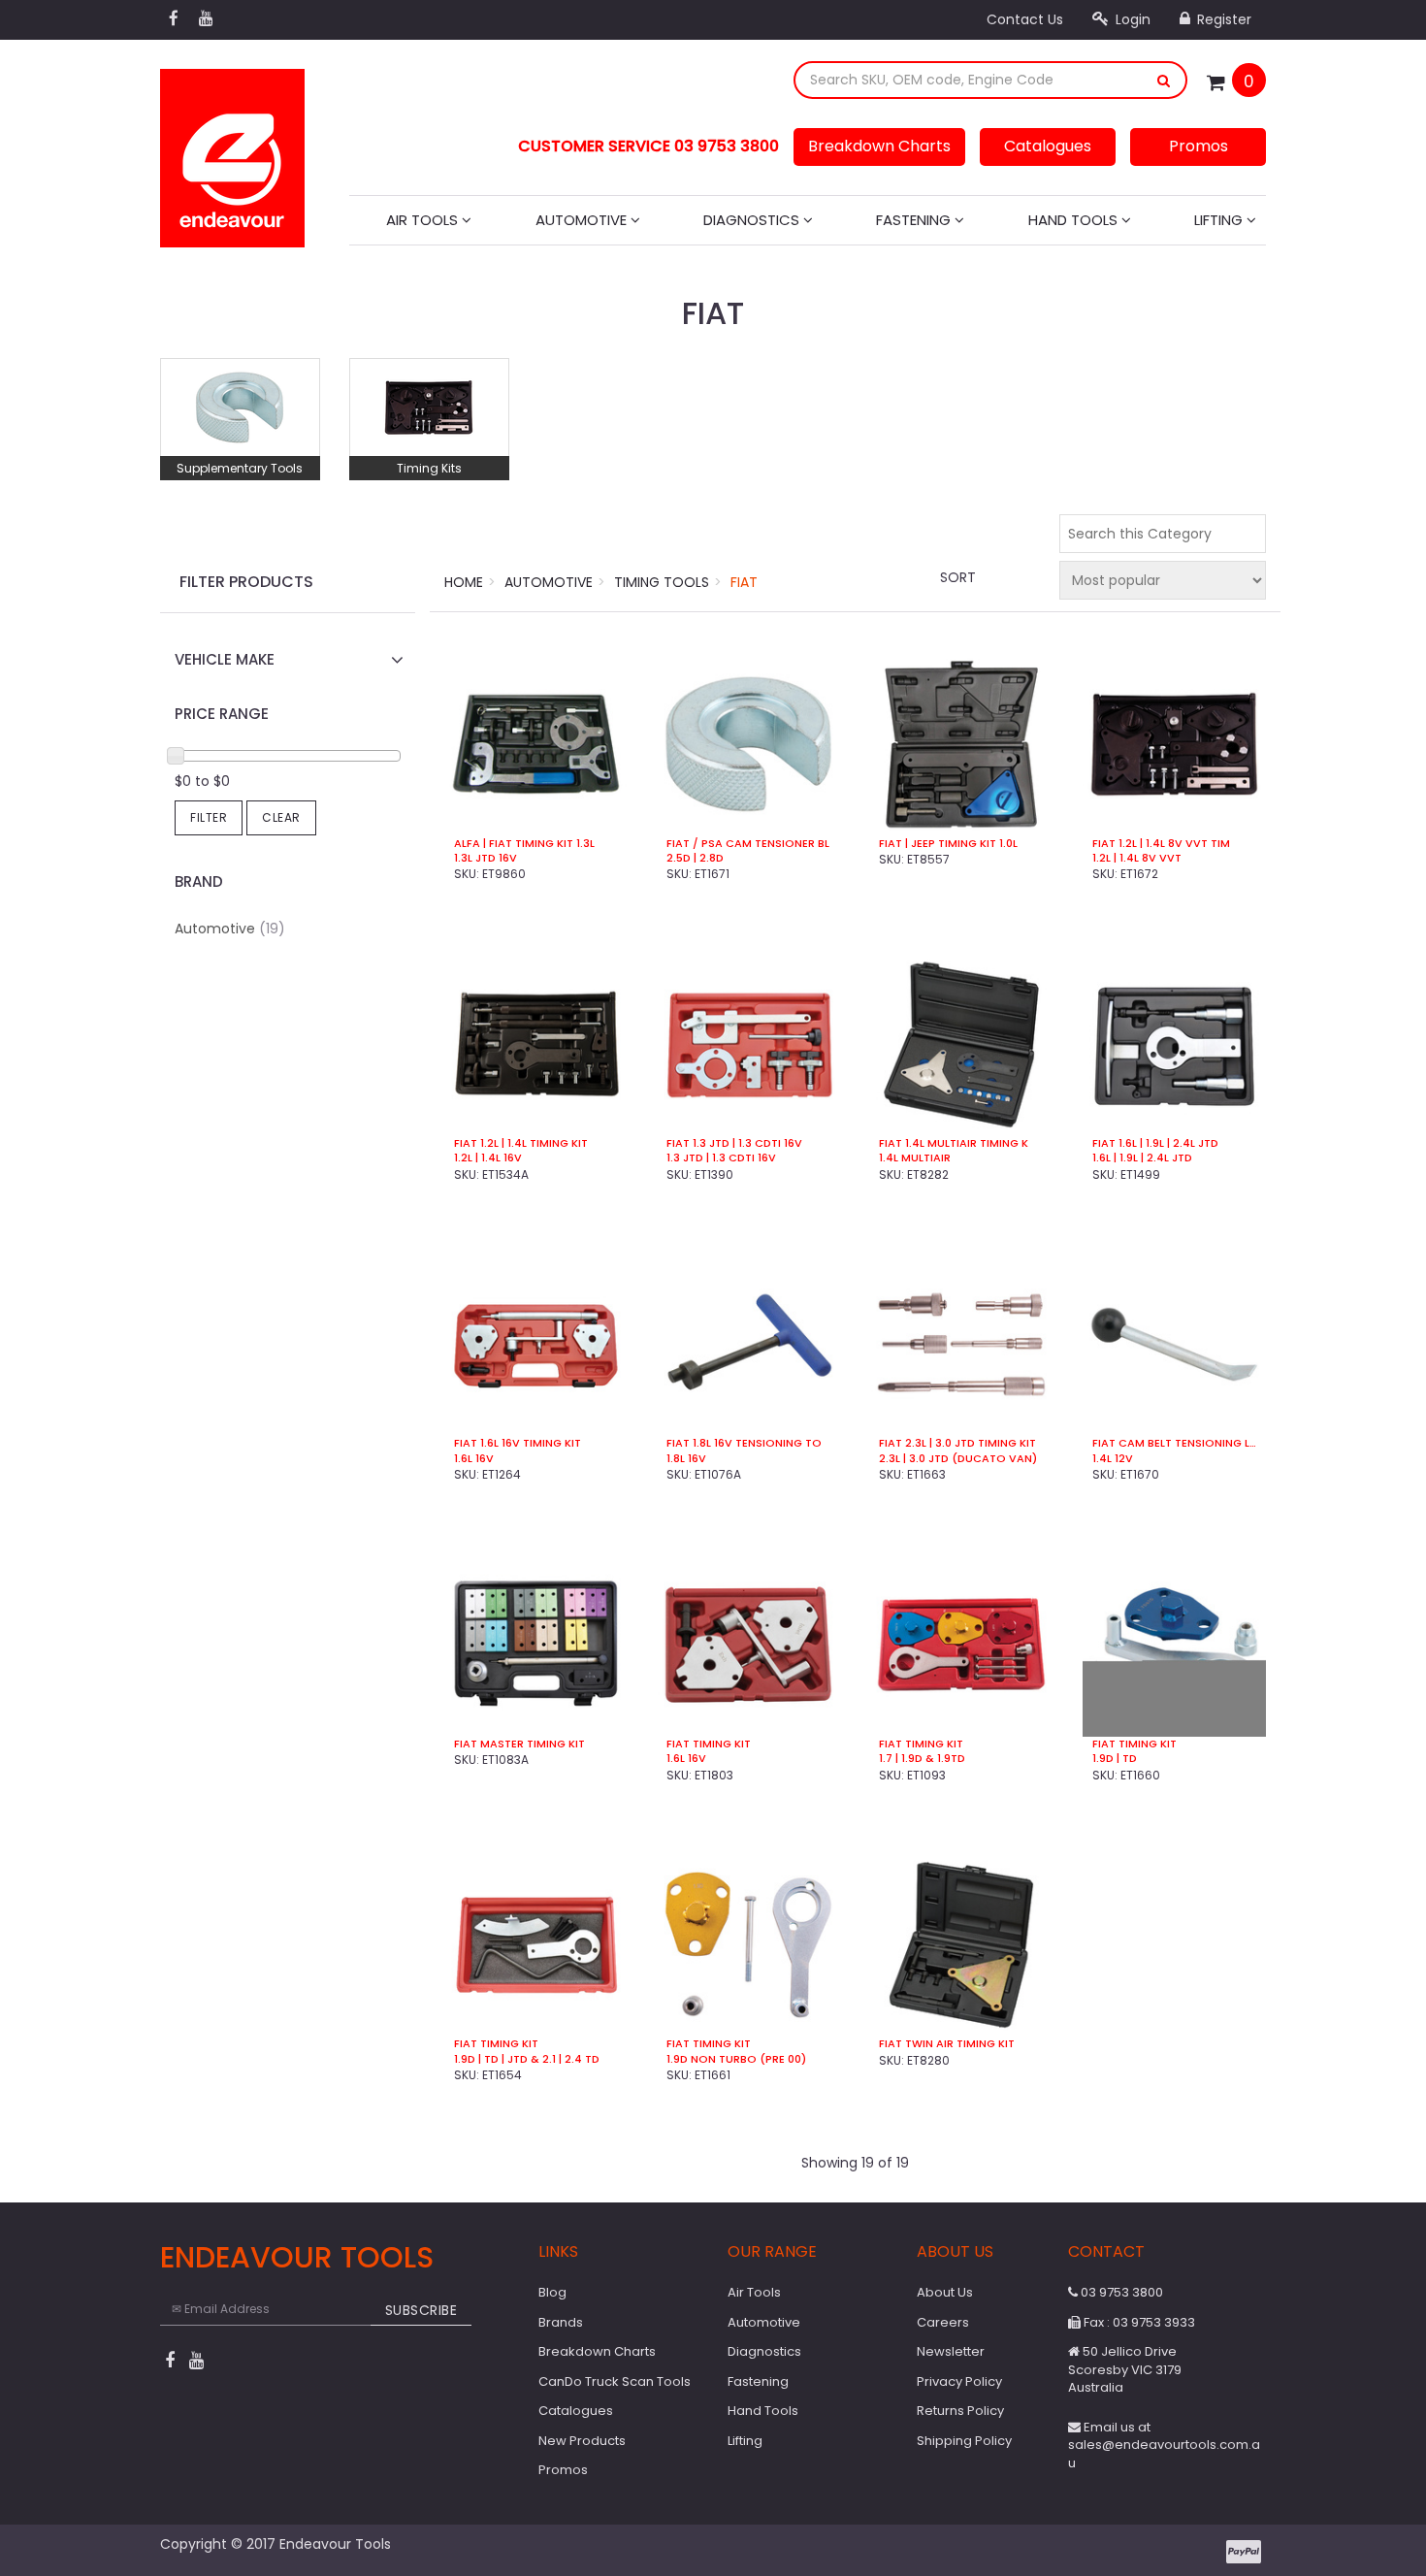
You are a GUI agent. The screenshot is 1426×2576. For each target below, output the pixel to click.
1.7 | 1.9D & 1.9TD (922, 1759)
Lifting (1220, 220)
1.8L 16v (686, 1459)
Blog (552, 2292)
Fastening (915, 220)
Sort (958, 577)
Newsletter (951, 2351)
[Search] (1164, 80)
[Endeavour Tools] (232, 152)
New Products (582, 2441)
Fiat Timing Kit (709, 1744)
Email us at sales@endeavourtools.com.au (1164, 2445)
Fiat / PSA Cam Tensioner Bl (748, 844)
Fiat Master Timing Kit (519, 1744)
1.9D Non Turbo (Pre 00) (736, 2059)
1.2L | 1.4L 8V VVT (1137, 858)
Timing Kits (429, 468)
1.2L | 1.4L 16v (488, 1158)
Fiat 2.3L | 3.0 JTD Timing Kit (957, 1443)
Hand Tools (1075, 220)
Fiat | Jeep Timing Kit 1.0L (948, 844)
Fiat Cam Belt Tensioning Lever (1174, 1443)
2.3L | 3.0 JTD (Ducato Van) (958, 1459)
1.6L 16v (474, 1459)
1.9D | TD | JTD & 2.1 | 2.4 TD (527, 2059)
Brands (561, 2322)
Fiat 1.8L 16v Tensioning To (744, 1443)
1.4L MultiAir (915, 1158)
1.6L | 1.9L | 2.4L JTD (1142, 1158)
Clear (281, 817)
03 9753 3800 (1120, 2292)
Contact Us (1025, 19)
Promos (1199, 146)
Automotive (583, 220)
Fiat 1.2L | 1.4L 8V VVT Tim (1161, 844)
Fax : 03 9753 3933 (1138, 2322)
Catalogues (1048, 146)
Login (1131, 19)
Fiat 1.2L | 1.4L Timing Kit (521, 1143)
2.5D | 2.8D (695, 858)
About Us (945, 2292)
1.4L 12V (1113, 1459)
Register (1222, 19)
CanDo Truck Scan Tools (615, 2381)
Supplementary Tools (240, 468)
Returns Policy (960, 2411)
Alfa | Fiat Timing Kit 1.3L (524, 844)
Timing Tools (662, 582)
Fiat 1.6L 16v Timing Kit (518, 1443)
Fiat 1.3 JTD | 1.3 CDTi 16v (734, 1143)
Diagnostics (753, 220)
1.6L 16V (686, 1759)
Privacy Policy (959, 2381)
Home (464, 582)
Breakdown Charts (879, 146)
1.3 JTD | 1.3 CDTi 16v (721, 1158)
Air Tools (424, 220)
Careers (943, 2322)
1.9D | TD (1115, 1759)
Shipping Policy (964, 2441)
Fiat (744, 582)
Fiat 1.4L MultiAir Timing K (954, 1143)
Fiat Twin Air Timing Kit (947, 2044)
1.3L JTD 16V (486, 858)
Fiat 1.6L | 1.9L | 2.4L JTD (1155, 1143)
